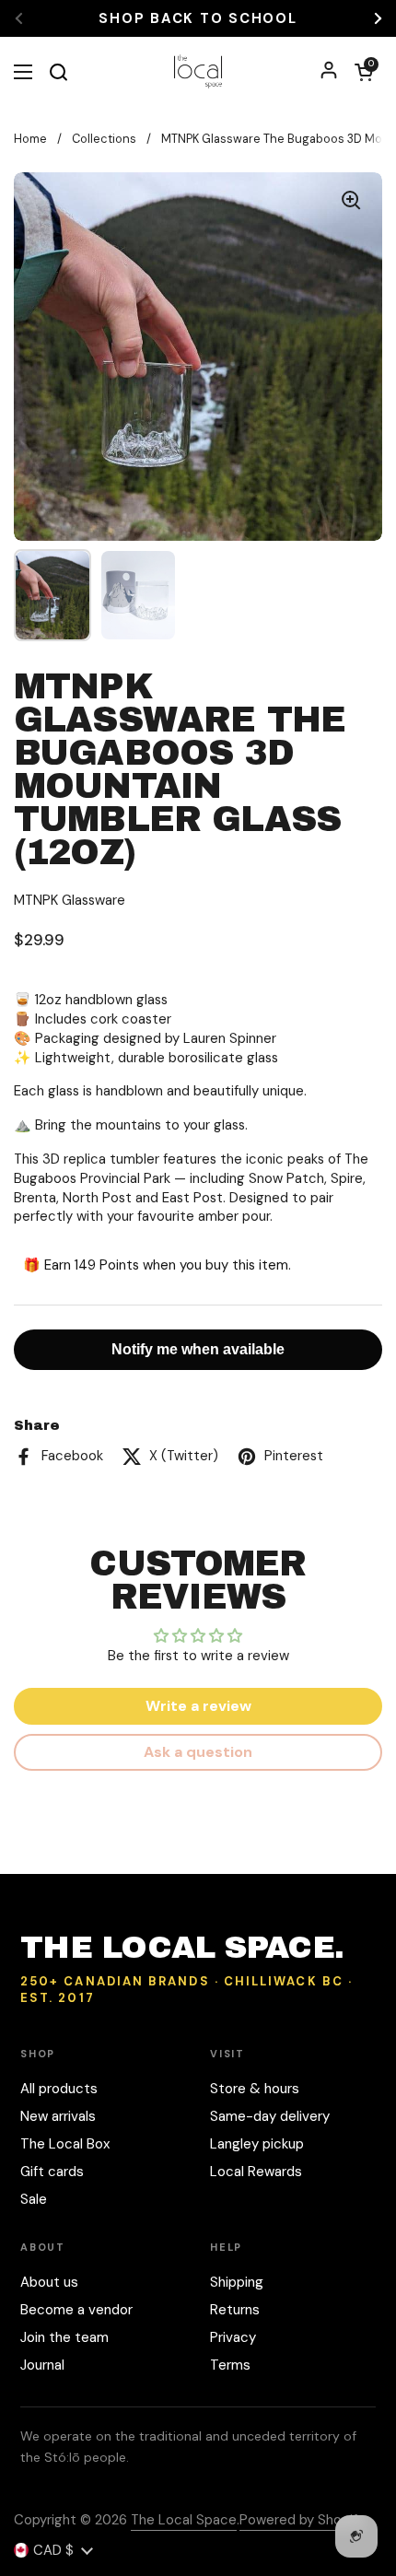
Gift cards (52, 2172)
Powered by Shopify (302, 2520)
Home (30, 139)
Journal (42, 2365)
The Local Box (65, 2144)
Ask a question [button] (198, 1752)
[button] (364, 72)
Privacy (233, 2337)
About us (49, 2282)
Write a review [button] (198, 1706)
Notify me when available (198, 1349)
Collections (104, 139)
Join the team (64, 2337)
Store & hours (255, 2089)
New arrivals (58, 2116)
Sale (34, 2199)
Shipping (237, 2282)
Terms (230, 2365)
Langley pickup (257, 2144)
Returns (235, 2310)
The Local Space (184, 2520)
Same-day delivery (270, 2116)
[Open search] (58, 72)
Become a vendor (76, 2310)
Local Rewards (256, 2172)
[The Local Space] (198, 71)
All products (59, 2089)
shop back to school (198, 19)
